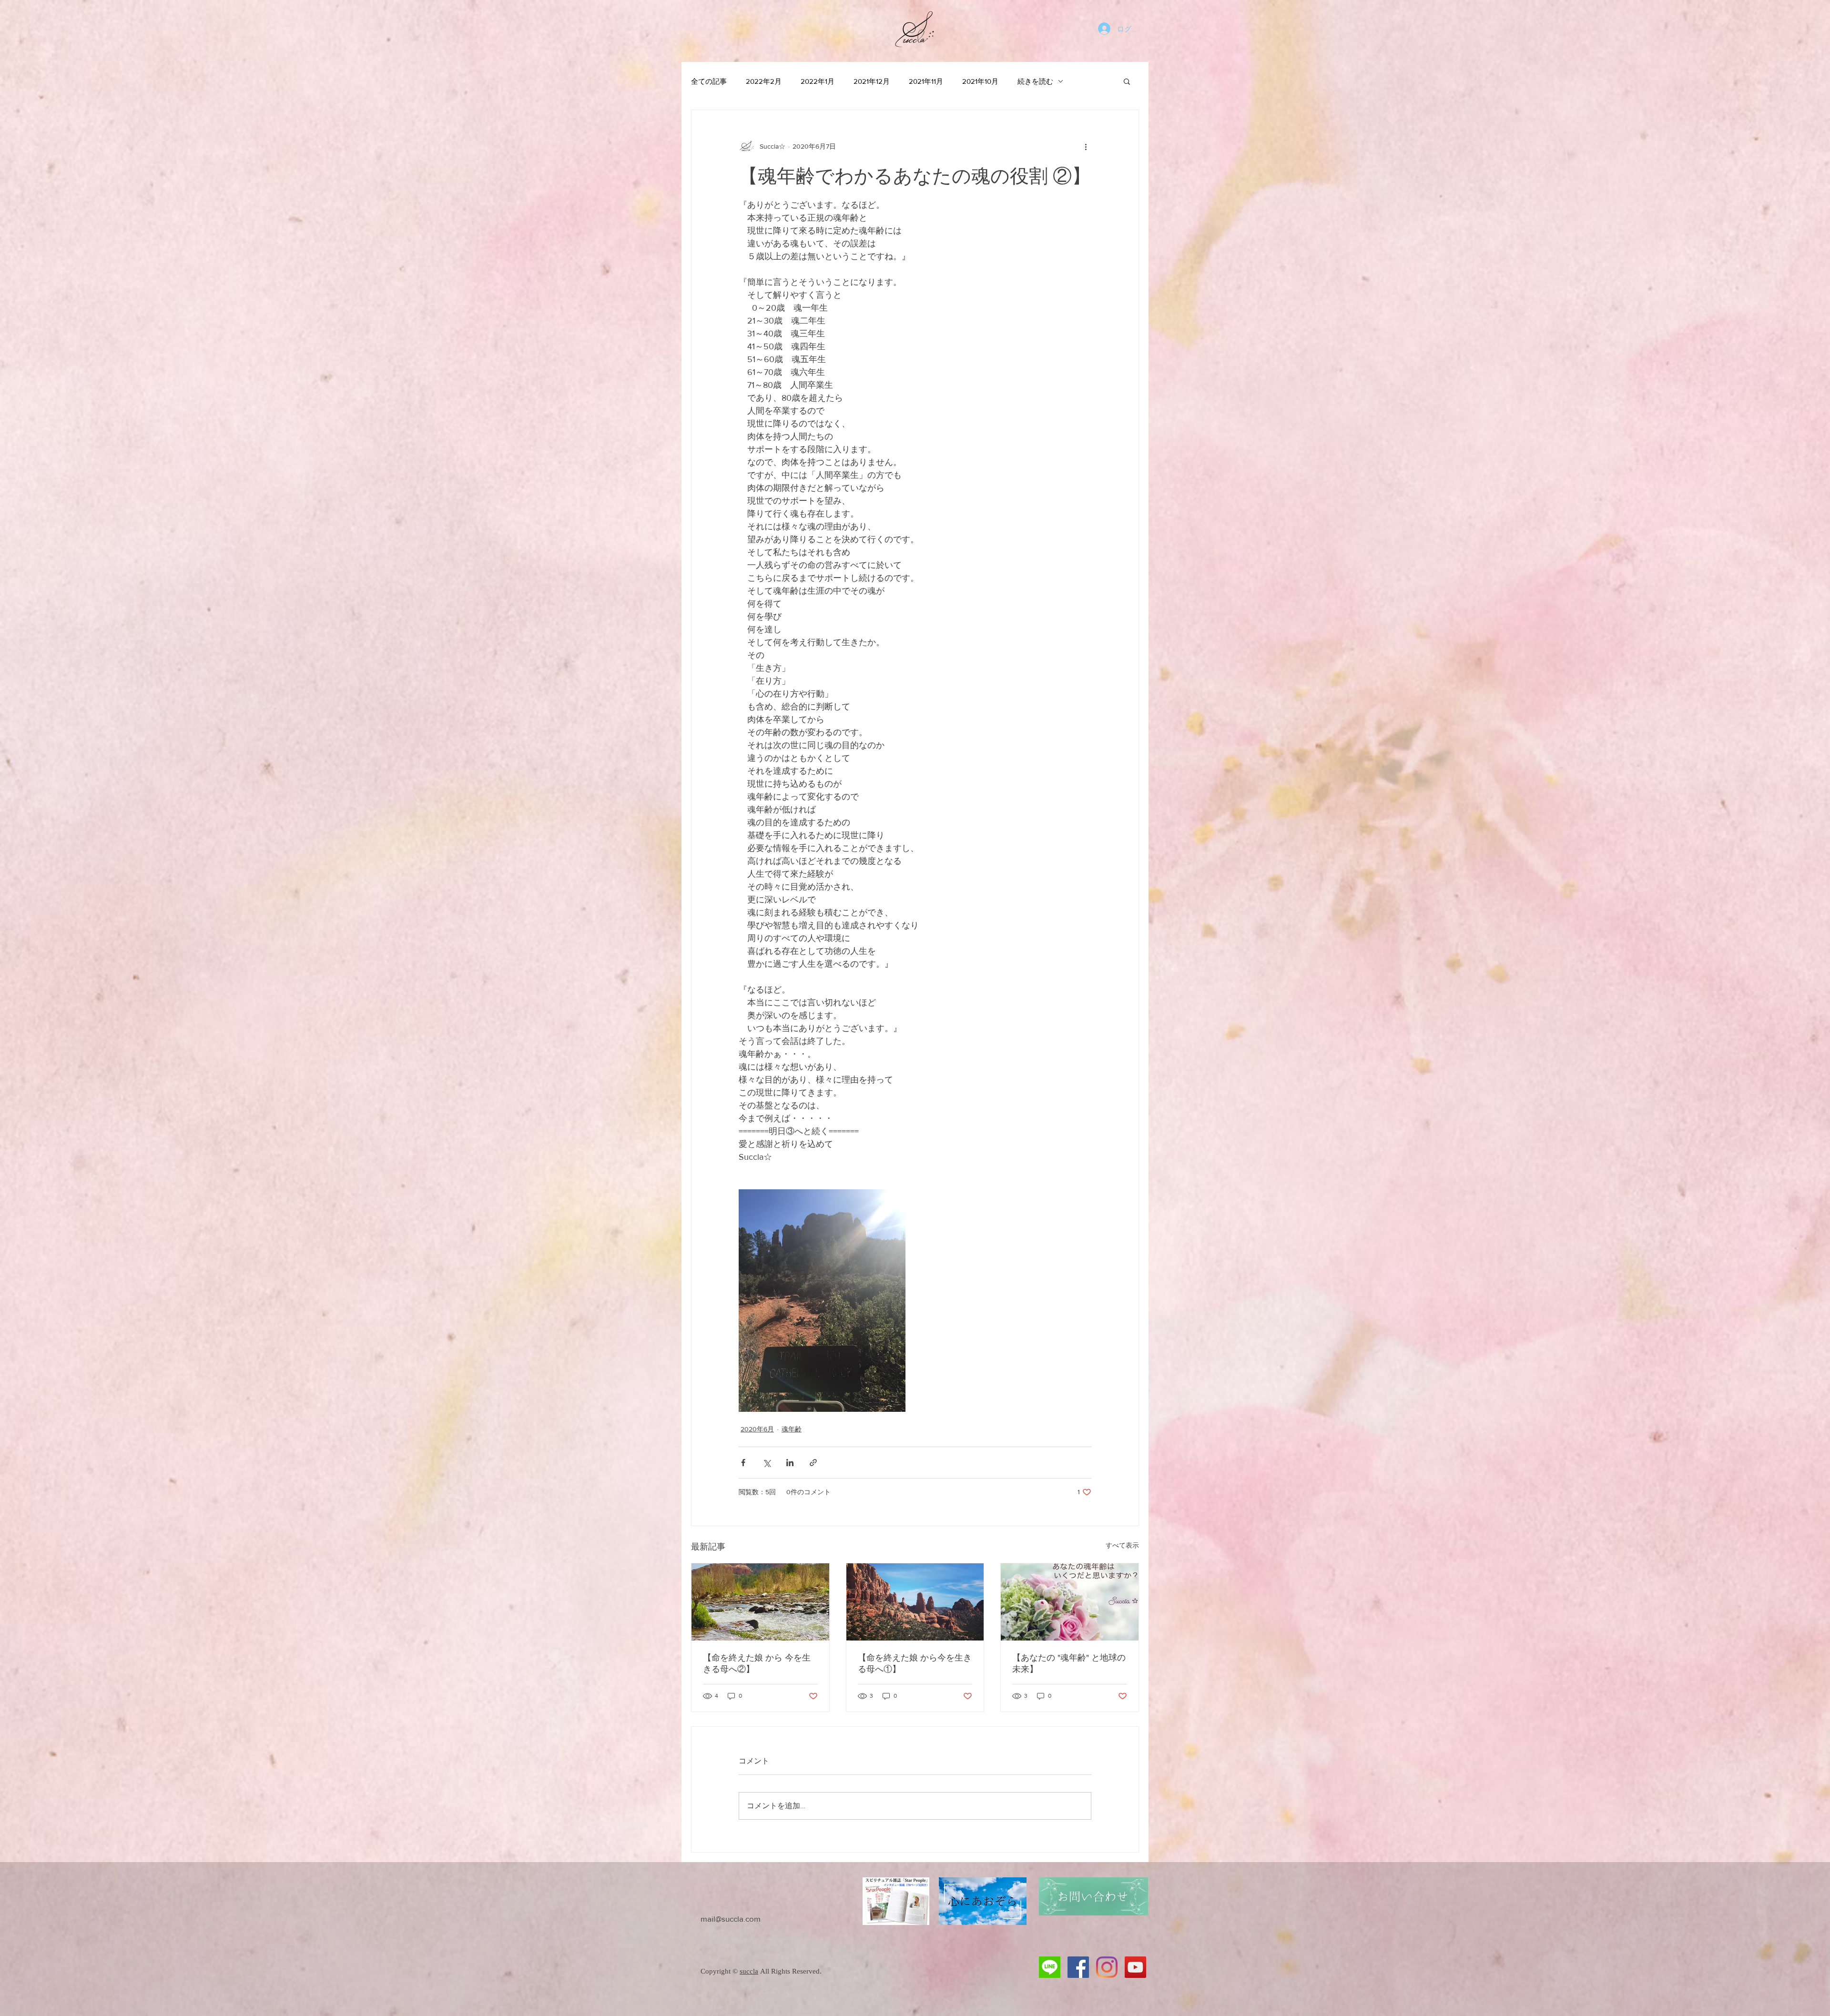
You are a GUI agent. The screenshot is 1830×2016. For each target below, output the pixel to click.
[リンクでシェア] (813, 1463)
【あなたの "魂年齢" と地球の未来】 (1069, 1663)
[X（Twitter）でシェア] (767, 1463)
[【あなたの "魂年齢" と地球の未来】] (1070, 1602)
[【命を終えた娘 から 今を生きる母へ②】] (760, 1602)
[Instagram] (1107, 1967)
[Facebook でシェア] (743, 1463)
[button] (1127, 81)
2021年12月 (872, 81)
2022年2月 (764, 81)
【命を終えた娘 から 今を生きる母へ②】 (757, 1663)
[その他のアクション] (1086, 146)
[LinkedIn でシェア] (790, 1463)
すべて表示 (1122, 1545)
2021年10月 (980, 81)
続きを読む (1035, 81)
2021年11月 (926, 81)
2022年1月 (818, 81)
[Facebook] (1078, 1967)
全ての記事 (709, 81)
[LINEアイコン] (1050, 1967)
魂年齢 (792, 1429)
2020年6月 (757, 1429)
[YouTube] (1135, 1967)
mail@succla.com (731, 1919)
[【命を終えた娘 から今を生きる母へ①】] (915, 1602)
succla (749, 1971)
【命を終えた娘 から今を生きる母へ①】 (915, 1663)
